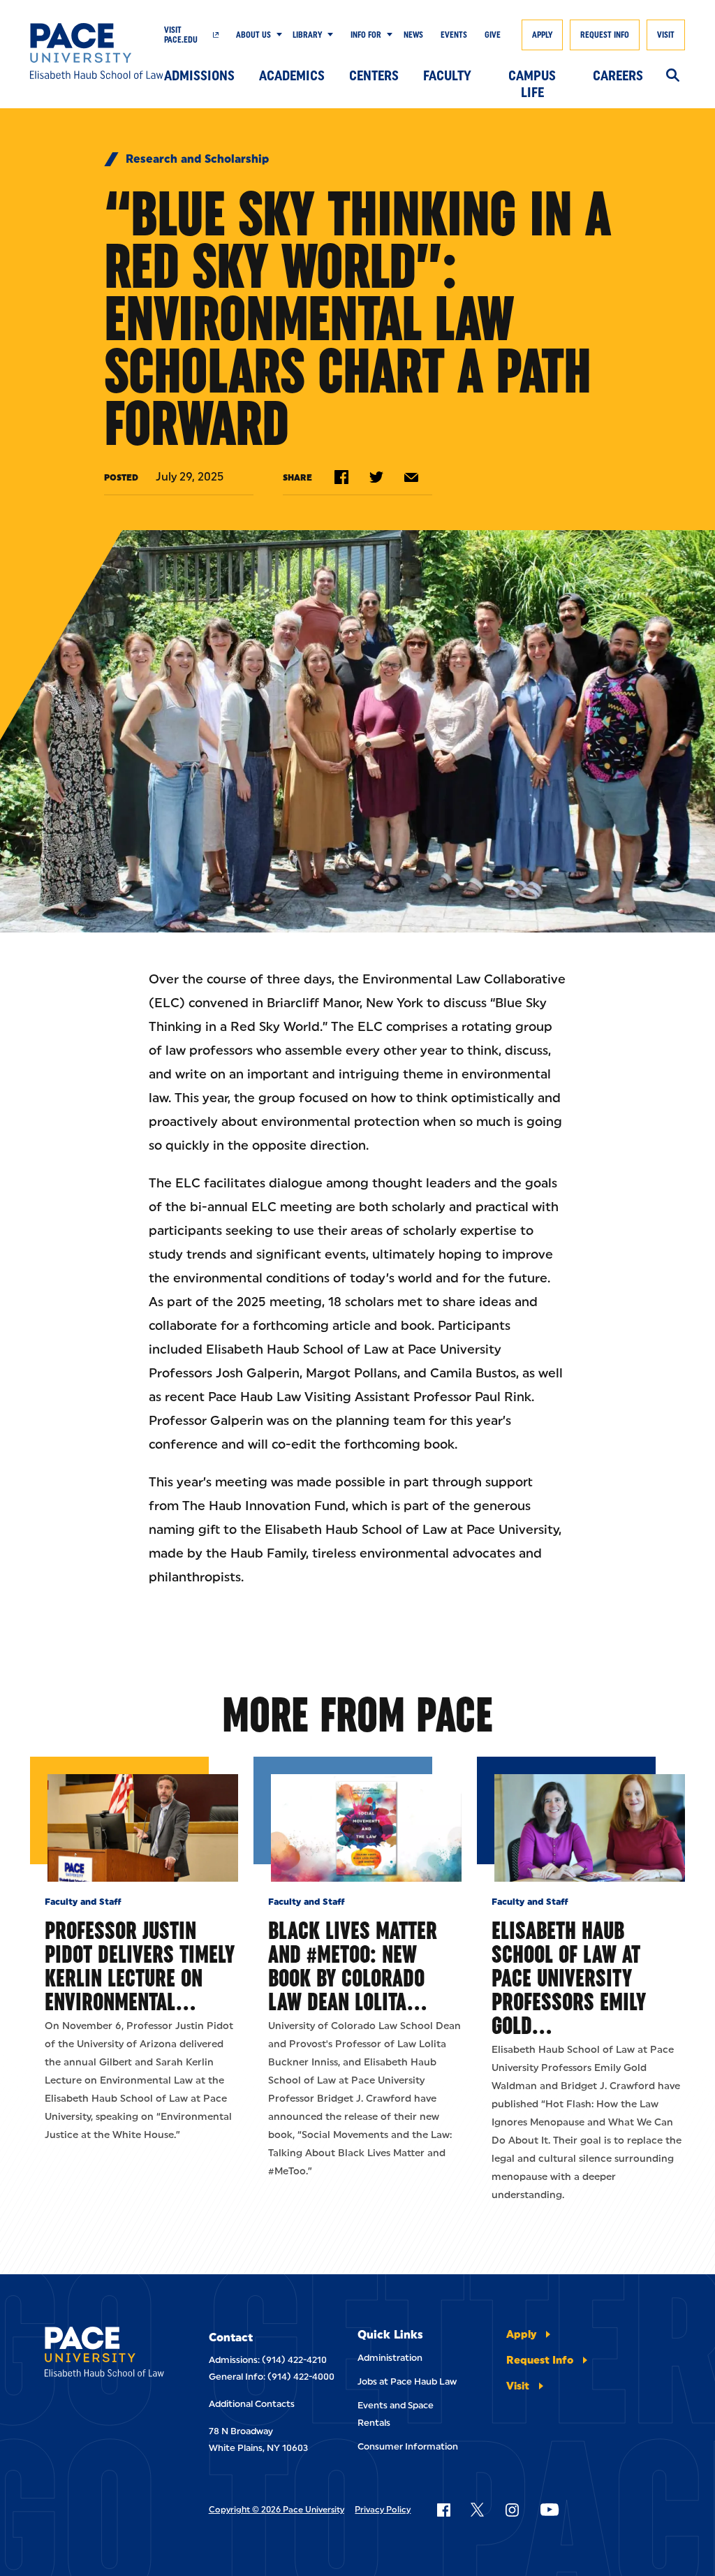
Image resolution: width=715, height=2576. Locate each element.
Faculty (447, 75)
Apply (542, 35)
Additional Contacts (252, 2404)
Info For (366, 35)
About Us (253, 35)
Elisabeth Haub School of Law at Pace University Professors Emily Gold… (569, 1978)
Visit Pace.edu (181, 35)
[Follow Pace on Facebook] (443, 2510)
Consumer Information (408, 2446)
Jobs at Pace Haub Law (407, 2381)
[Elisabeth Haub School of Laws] (104, 2354)
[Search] (673, 76)
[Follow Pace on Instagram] (512, 2510)
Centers (374, 75)
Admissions (199, 75)
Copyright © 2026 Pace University (277, 2510)
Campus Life (532, 79)
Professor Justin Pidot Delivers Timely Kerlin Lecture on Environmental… (140, 1966)
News (413, 35)
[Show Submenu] (277, 35)
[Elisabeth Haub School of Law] (97, 51)
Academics (292, 75)
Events (454, 35)
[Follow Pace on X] (477, 2510)
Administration (390, 2358)
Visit (666, 35)
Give (493, 35)
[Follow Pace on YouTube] (550, 2510)
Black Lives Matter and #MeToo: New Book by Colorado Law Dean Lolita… (353, 1966)
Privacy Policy (383, 2510)
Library (307, 35)
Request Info (605, 35)
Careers (618, 75)
